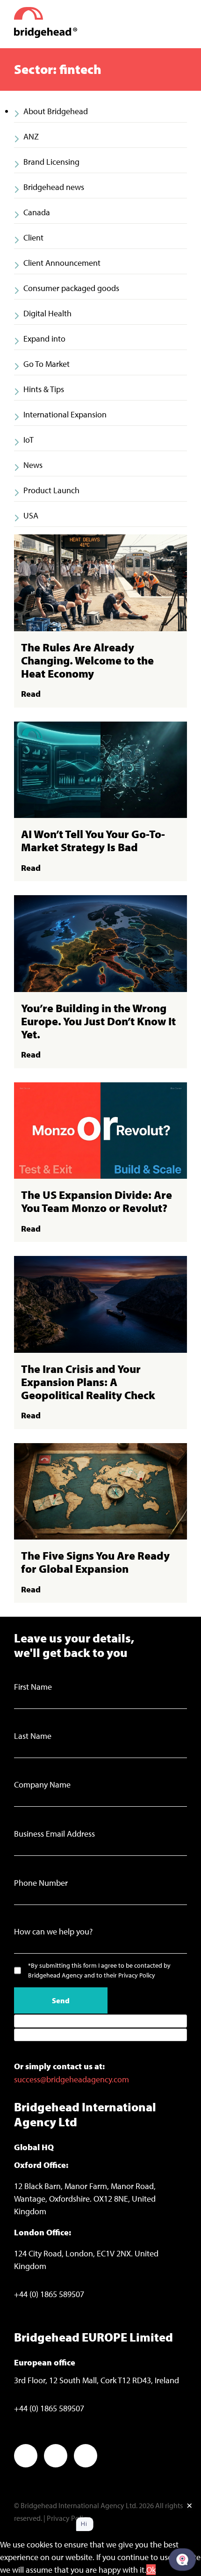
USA (31, 515)
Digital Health (47, 313)
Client (33, 237)
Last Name (33, 1736)
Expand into (44, 339)
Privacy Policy (68, 2518)
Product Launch (51, 490)
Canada (37, 212)
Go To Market (47, 364)
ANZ (31, 136)
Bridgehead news (54, 187)
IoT (29, 440)
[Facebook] (26, 2456)
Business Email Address (54, 1834)
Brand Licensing (51, 162)
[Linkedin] (86, 2456)
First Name (33, 1687)
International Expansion (65, 414)
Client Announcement (62, 263)
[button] (183, 24)
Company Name (42, 1784)
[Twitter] (56, 2456)
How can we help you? (53, 1931)
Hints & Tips (44, 389)
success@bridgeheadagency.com (72, 2079)
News (33, 465)
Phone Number (41, 1883)
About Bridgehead (56, 111)
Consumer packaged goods (71, 288)
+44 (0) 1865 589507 (49, 2294)
